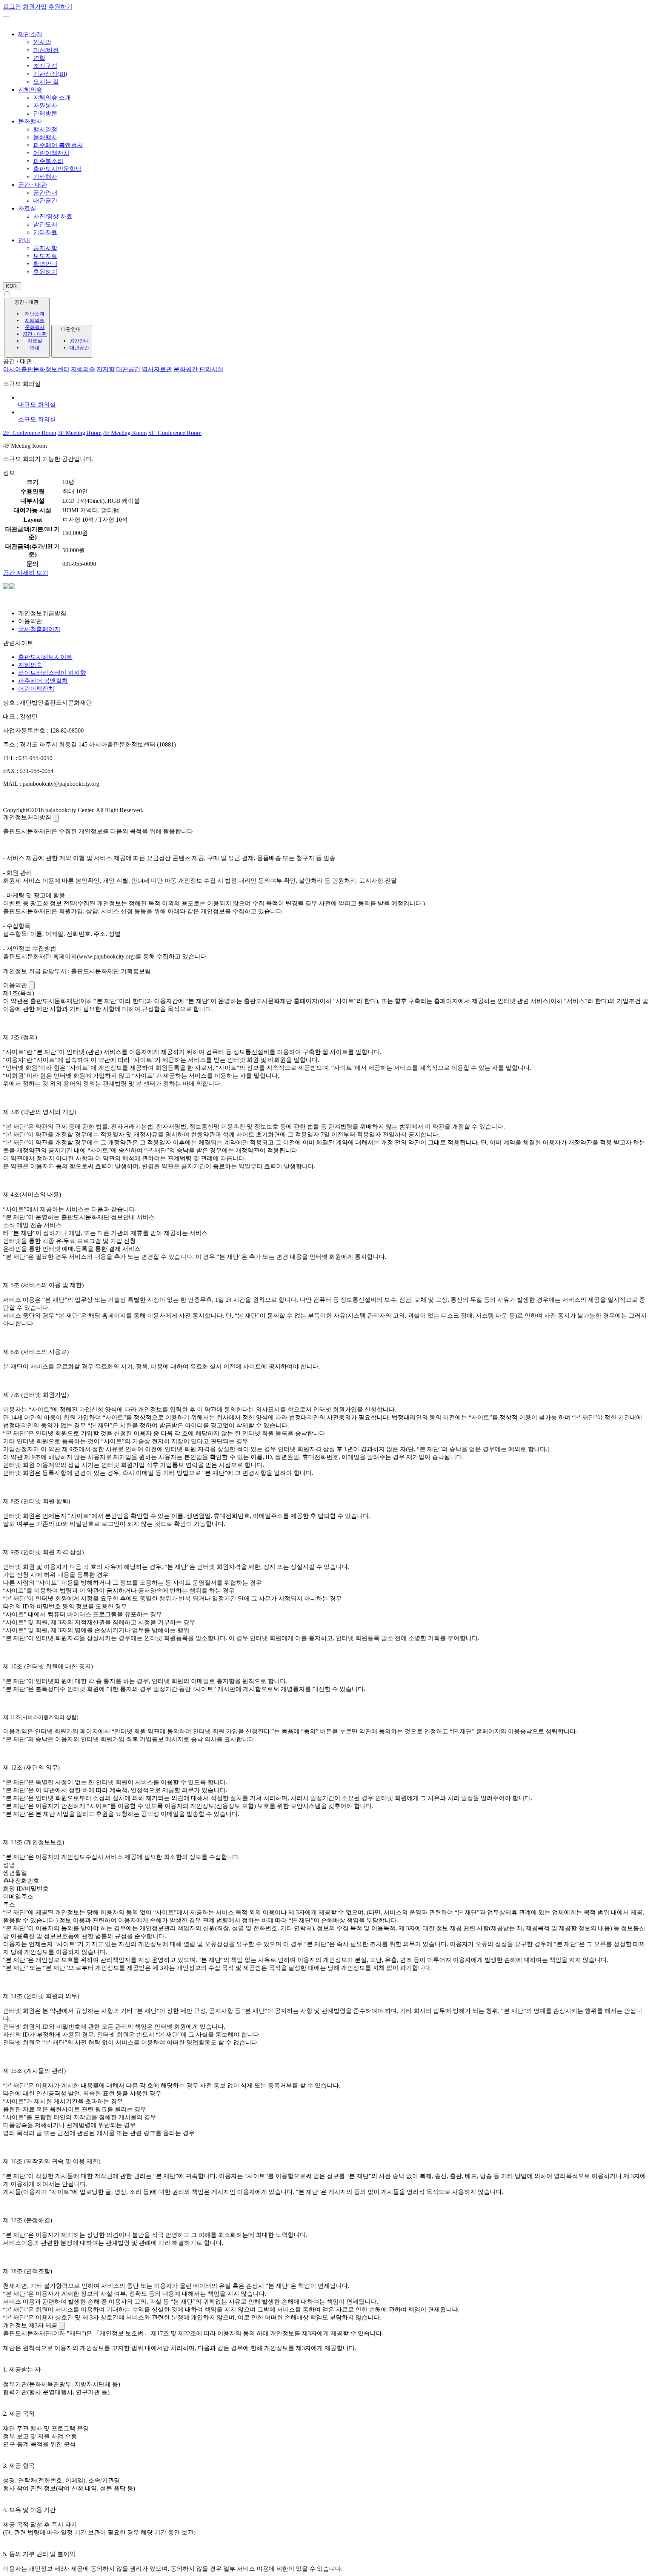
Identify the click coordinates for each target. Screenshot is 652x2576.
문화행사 (30, 121)
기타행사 (45, 177)
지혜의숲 (30, 90)
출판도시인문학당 (57, 169)
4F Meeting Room (125, 433)
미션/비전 (46, 50)
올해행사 (45, 137)
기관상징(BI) (50, 74)
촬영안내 (45, 264)
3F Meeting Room (80, 433)
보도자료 (45, 256)
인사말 (42, 42)
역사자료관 (157, 369)
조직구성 (45, 66)
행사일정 (45, 129)
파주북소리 (48, 161)
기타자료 (45, 232)
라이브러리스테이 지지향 (52, 673)
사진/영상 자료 (53, 216)
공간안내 (45, 193)
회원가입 (35, 7)
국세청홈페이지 (39, 629)
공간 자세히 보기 (26, 573)
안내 (24, 240)
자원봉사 (45, 105)
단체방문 (45, 113)
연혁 (39, 58)
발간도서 (45, 224)
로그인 (12, 7)
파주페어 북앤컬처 (58, 145)
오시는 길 (46, 82)
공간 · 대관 (33, 185)
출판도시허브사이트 (45, 657)
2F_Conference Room (30, 433)
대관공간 (45, 200)
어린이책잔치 (51, 153)
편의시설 (211, 369)
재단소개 (30, 34)
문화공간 (186, 369)
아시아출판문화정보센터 (36, 369)
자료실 (27, 208)
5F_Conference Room (175, 433)
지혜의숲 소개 (52, 98)
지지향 (106, 369)
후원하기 (45, 272)
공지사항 (45, 248)
